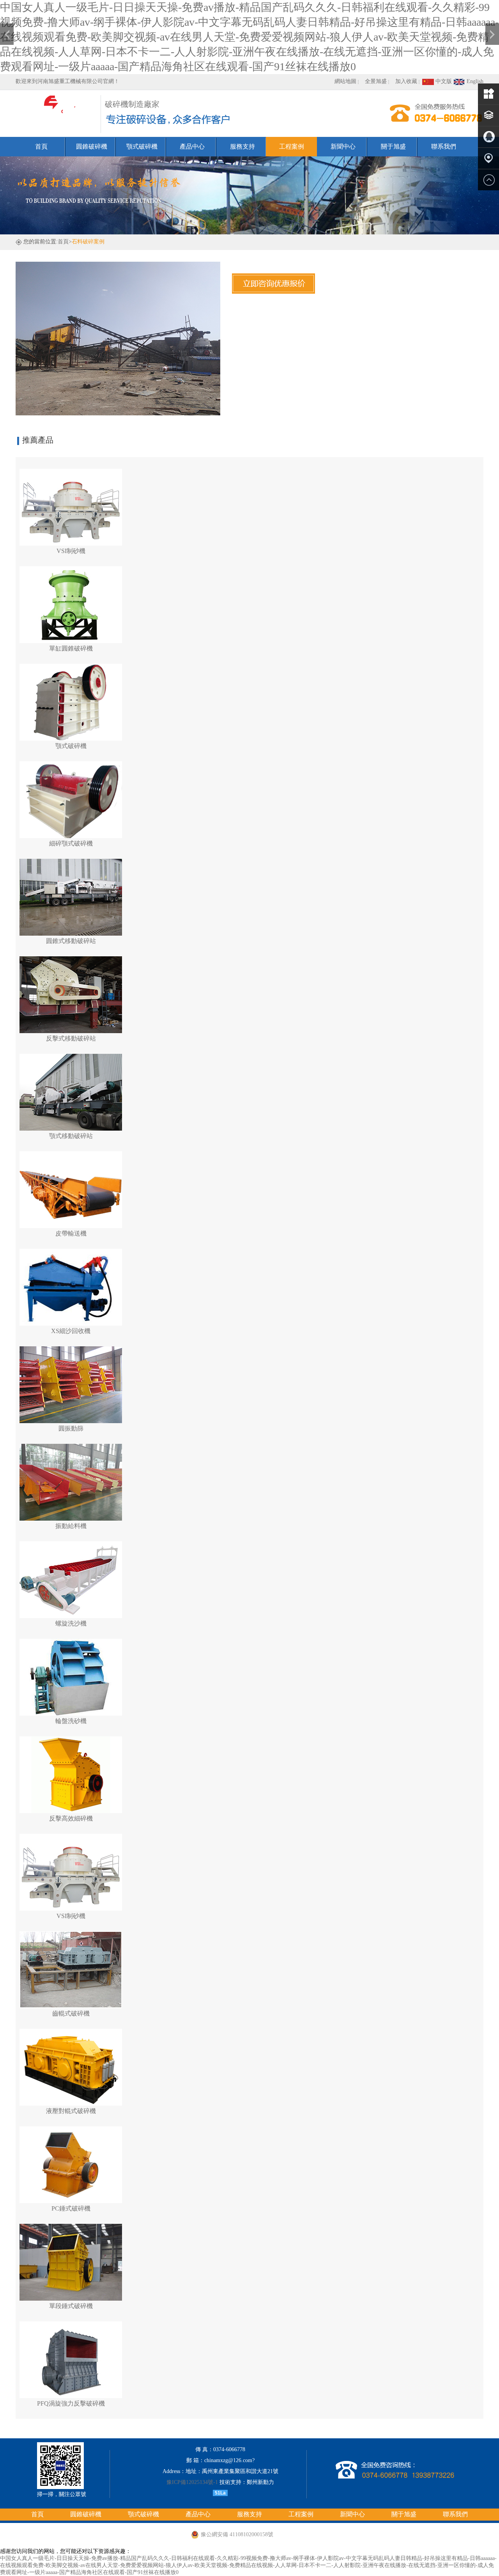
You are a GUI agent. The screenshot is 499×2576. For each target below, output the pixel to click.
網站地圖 (345, 81)
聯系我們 (444, 146)
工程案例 (292, 146)
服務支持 (242, 146)
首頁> (65, 242)
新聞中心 (343, 146)
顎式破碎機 (142, 146)
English (474, 81)
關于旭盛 (393, 146)
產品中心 (192, 146)
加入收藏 (406, 81)
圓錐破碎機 (92, 146)
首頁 (41, 146)
